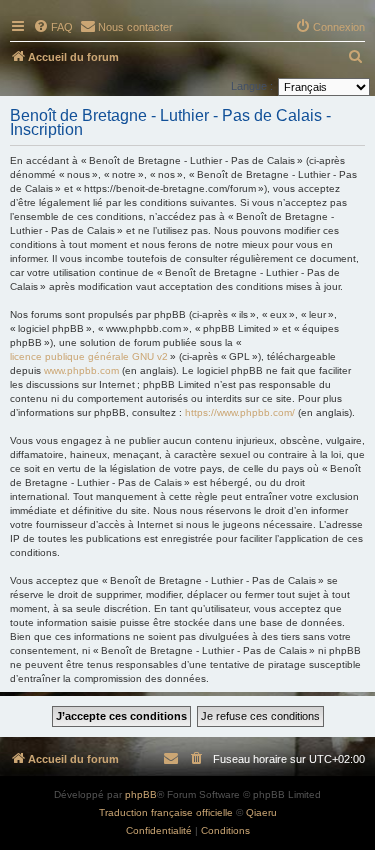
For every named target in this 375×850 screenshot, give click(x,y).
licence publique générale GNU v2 (89, 356)
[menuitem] (53, 27)
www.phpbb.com (81, 370)
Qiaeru (261, 812)
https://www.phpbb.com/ (240, 412)
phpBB (141, 794)
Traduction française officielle (166, 812)
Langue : (252, 86)
